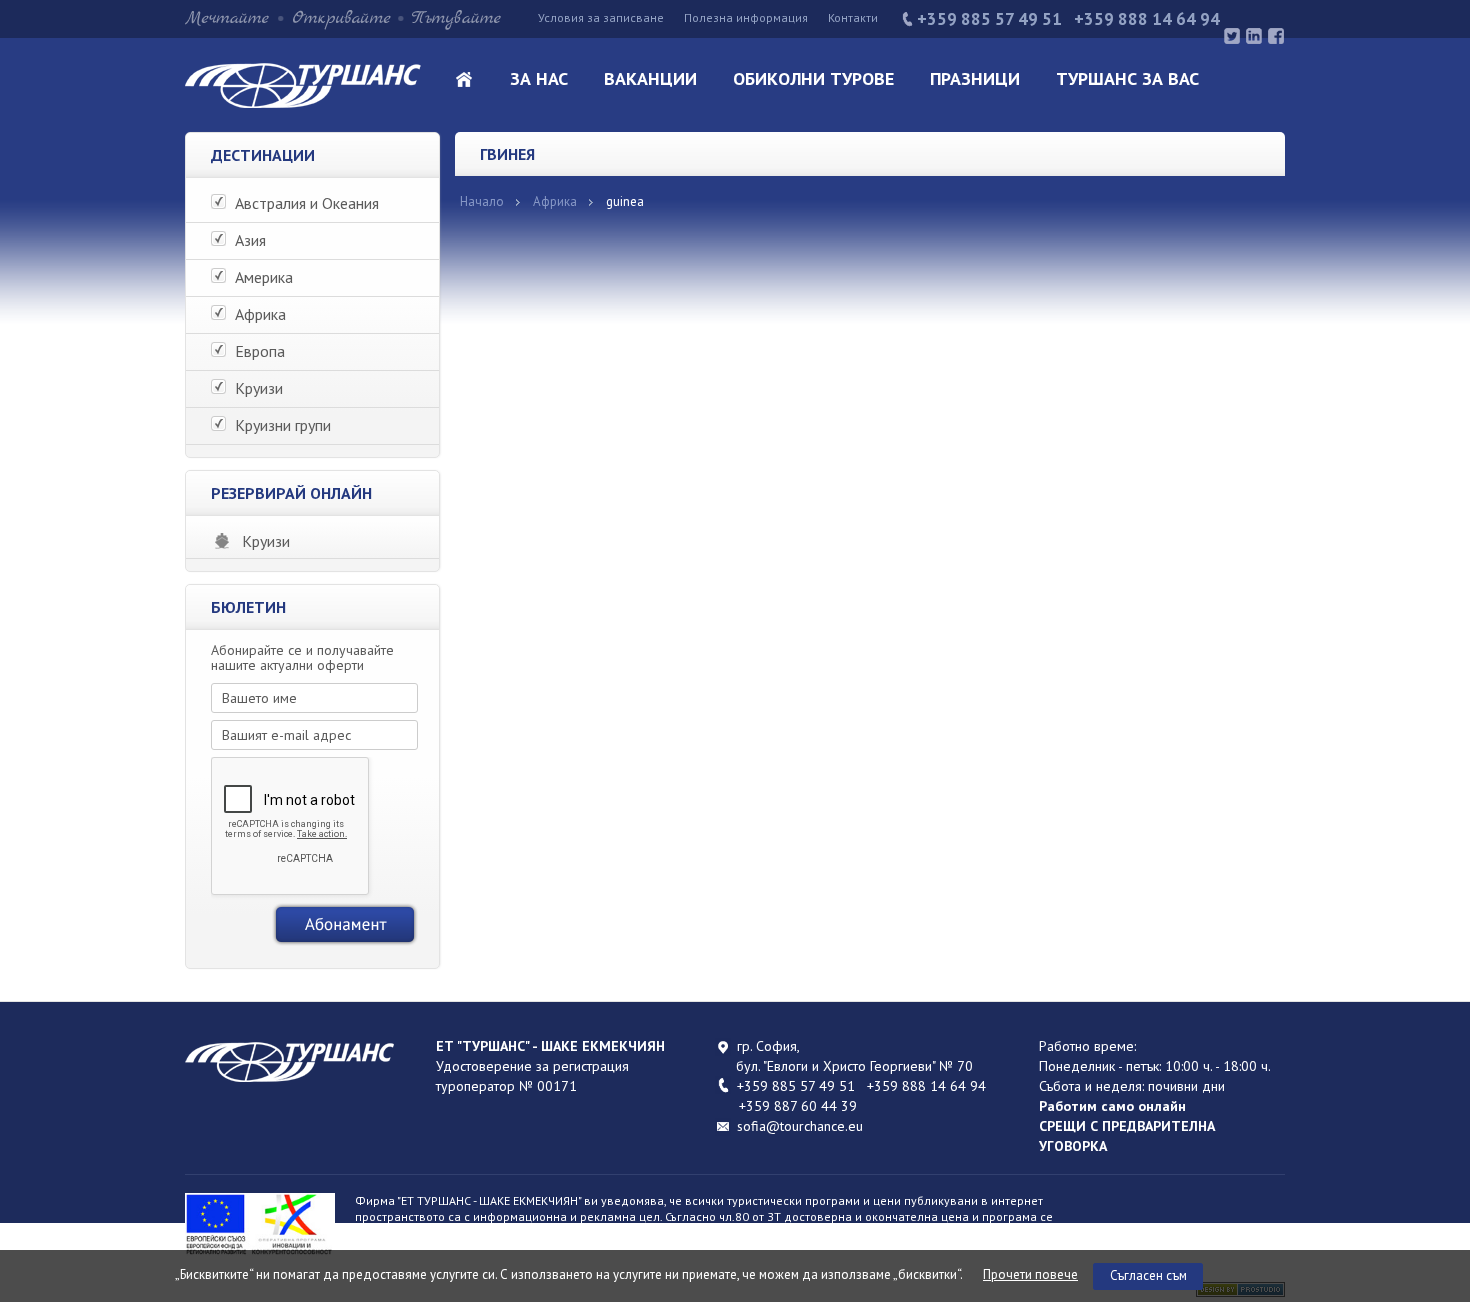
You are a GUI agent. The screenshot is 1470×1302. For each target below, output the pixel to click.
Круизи (266, 541)
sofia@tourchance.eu (800, 1126)
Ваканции (650, 78)
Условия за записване (601, 17)
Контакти (853, 17)
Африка (555, 201)
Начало (482, 201)
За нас (539, 78)
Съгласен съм (1148, 1275)
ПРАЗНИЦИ (975, 78)
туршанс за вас (1127, 78)
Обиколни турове (813, 78)
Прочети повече (1030, 1274)
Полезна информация (746, 17)
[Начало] (303, 102)
